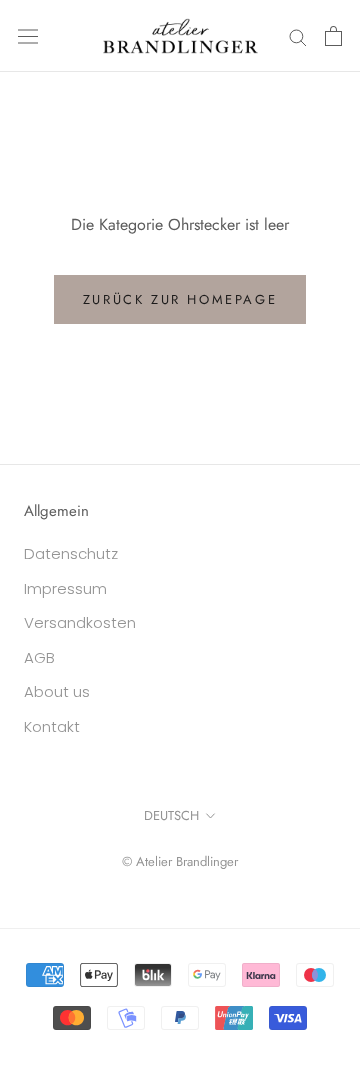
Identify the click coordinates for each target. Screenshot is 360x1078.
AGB (39, 657)
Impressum (65, 588)
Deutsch (171, 815)
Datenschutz (71, 553)
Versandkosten (80, 622)
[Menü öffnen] (28, 36)
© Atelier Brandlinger (180, 861)
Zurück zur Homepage (180, 299)
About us (57, 691)
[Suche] (298, 35)
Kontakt (52, 726)
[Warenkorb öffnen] (333, 36)
